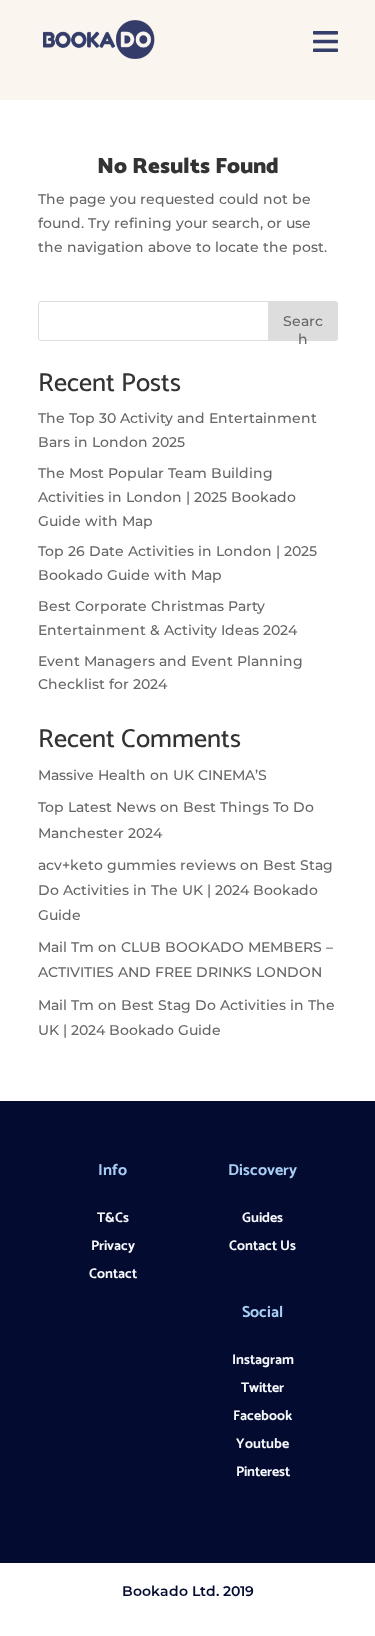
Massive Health (92, 775)
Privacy (113, 1246)
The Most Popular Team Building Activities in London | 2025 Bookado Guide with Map (167, 497)
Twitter (262, 1388)
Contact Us (262, 1246)
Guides (262, 1218)
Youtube (262, 1444)
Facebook (262, 1416)
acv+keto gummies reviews (137, 865)
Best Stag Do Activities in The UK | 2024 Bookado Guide (185, 890)
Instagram (263, 1360)
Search (303, 326)
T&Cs (113, 1218)
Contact (113, 1274)
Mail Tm (66, 947)
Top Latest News (97, 807)
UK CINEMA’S (220, 775)
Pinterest (263, 1472)
